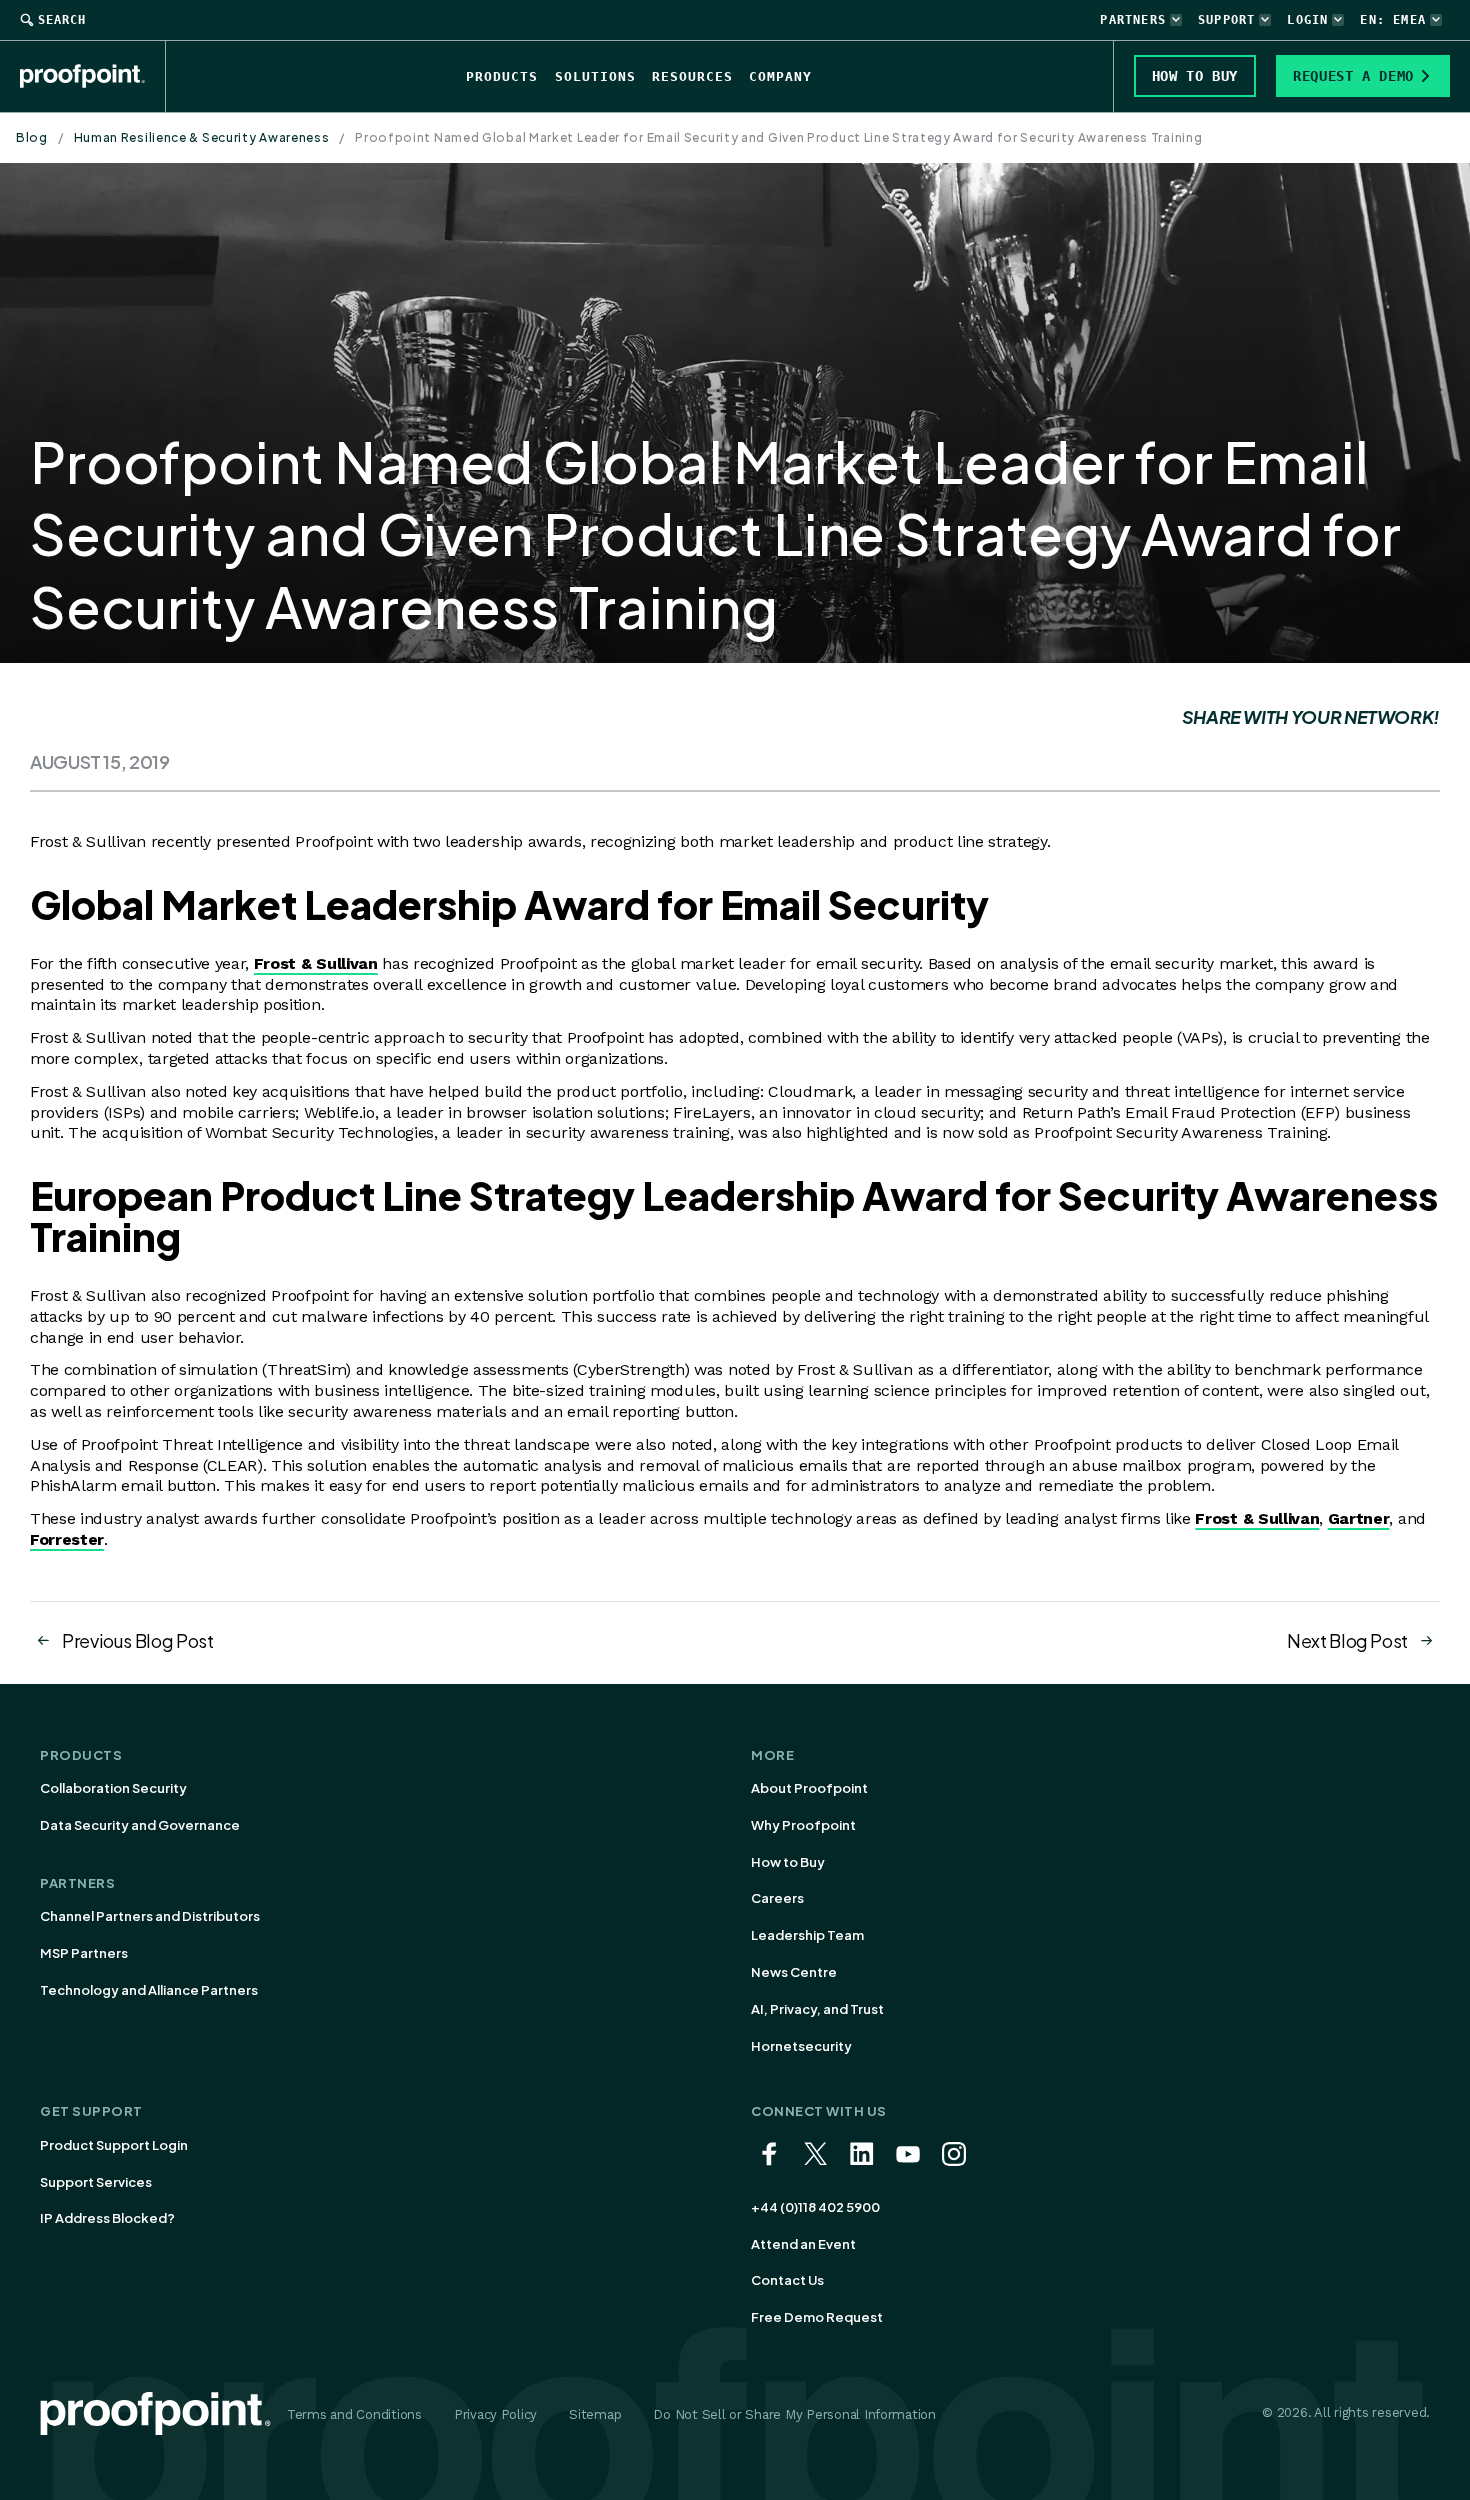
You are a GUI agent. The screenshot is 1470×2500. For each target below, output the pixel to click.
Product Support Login (114, 2145)
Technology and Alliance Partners (149, 1990)
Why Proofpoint (803, 1825)
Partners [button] (1133, 20)
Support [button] (1226, 20)
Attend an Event (803, 2244)
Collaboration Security (113, 1788)
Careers (777, 1898)
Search (62, 20)
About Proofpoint (809, 1788)
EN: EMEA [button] (1393, 20)
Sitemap (595, 2414)
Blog (32, 137)
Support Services (96, 2182)
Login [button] (1307, 20)
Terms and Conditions (354, 2414)
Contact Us (787, 2280)
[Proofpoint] (93, 76)
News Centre (794, 1972)
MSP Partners (84, 1953)
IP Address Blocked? (107, 2218)
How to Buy (788, 1862)
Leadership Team (807, 1935)
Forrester (67, 1539)
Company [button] (780, 76)
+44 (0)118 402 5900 (815, 2207)
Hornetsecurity (801, 2046)
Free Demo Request (817, 2317)
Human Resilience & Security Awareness (202, 137)
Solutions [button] (595, 76)
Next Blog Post (1347, 1640)
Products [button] (502, 76)
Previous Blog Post (138, 1640)
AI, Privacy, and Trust (817, 2009)
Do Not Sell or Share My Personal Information (794, 2414)
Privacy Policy (495, 2414)
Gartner (1359, 1518)
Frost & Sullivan (316, 963)
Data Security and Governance (140, 1825)
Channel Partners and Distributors (150, 1916)
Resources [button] (692, 76)
